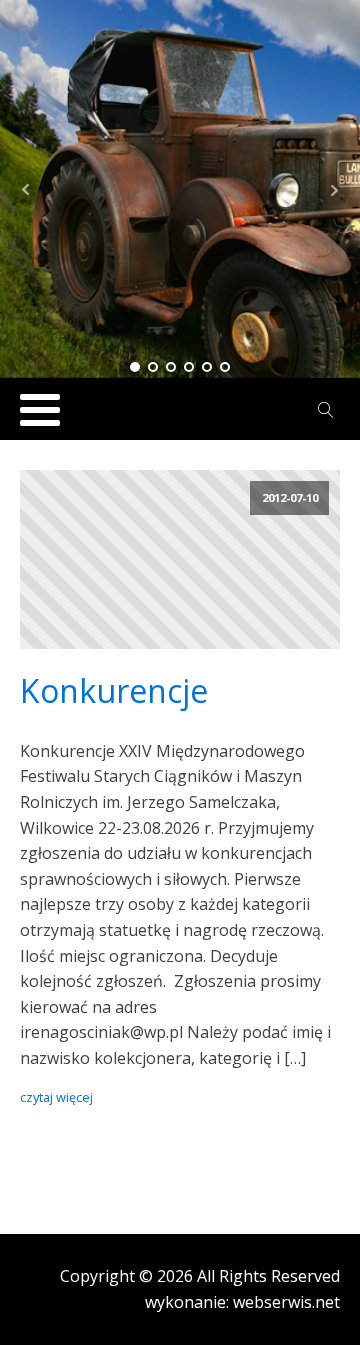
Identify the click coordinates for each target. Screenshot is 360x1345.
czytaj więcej (56, 1097)
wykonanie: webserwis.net (242, 1302)
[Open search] (326, 410)
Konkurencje (114, 690)
